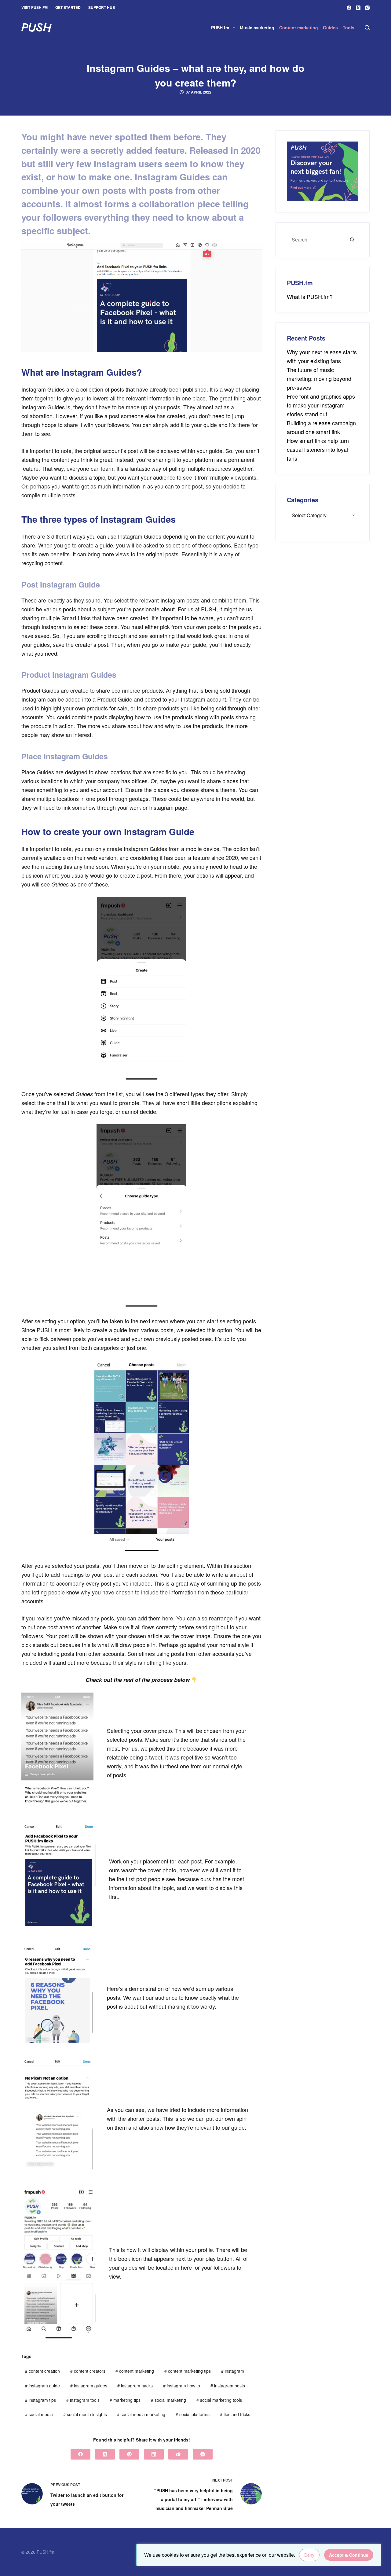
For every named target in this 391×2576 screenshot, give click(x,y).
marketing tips (125, 2400)
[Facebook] (349, 8)
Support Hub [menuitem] (102, 7)
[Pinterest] (129, 2454)
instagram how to (182, 2386)
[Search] (367, 28)
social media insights (85, 2414)
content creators (88, 2371)
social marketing (168, 2400)
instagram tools (83, 2400)
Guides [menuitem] (330, 28)
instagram (233, 2371)
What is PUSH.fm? (310, 297)
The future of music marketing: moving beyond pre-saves (319, 378)
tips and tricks (235, 2414)
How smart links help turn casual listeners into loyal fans (318, 449)
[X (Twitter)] (358, 8)
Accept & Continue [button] (349, 2555)
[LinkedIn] (154, 2454)
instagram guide (42, 2386)
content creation (42, 2371)
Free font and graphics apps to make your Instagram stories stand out (321, 405)
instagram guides (89, 2386)
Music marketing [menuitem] (257, 28)
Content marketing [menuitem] (299, 28)
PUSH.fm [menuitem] (220, 28)
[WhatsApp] (203, 2454)
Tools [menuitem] (349, 28)
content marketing (135, 2371)
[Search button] (352, 240)
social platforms (193, 2414)
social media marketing (141, 2414)
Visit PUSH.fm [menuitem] (35, 7)
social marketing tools (219, 2400)
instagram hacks (135, 2386)
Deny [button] (309, 2555)
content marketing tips (188, 2371)
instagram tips (40, 2400)
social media (39, 2414)
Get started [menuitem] (68, 7)
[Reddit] (178, 2454)
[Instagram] (367, 8)
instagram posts (228, 2386)
